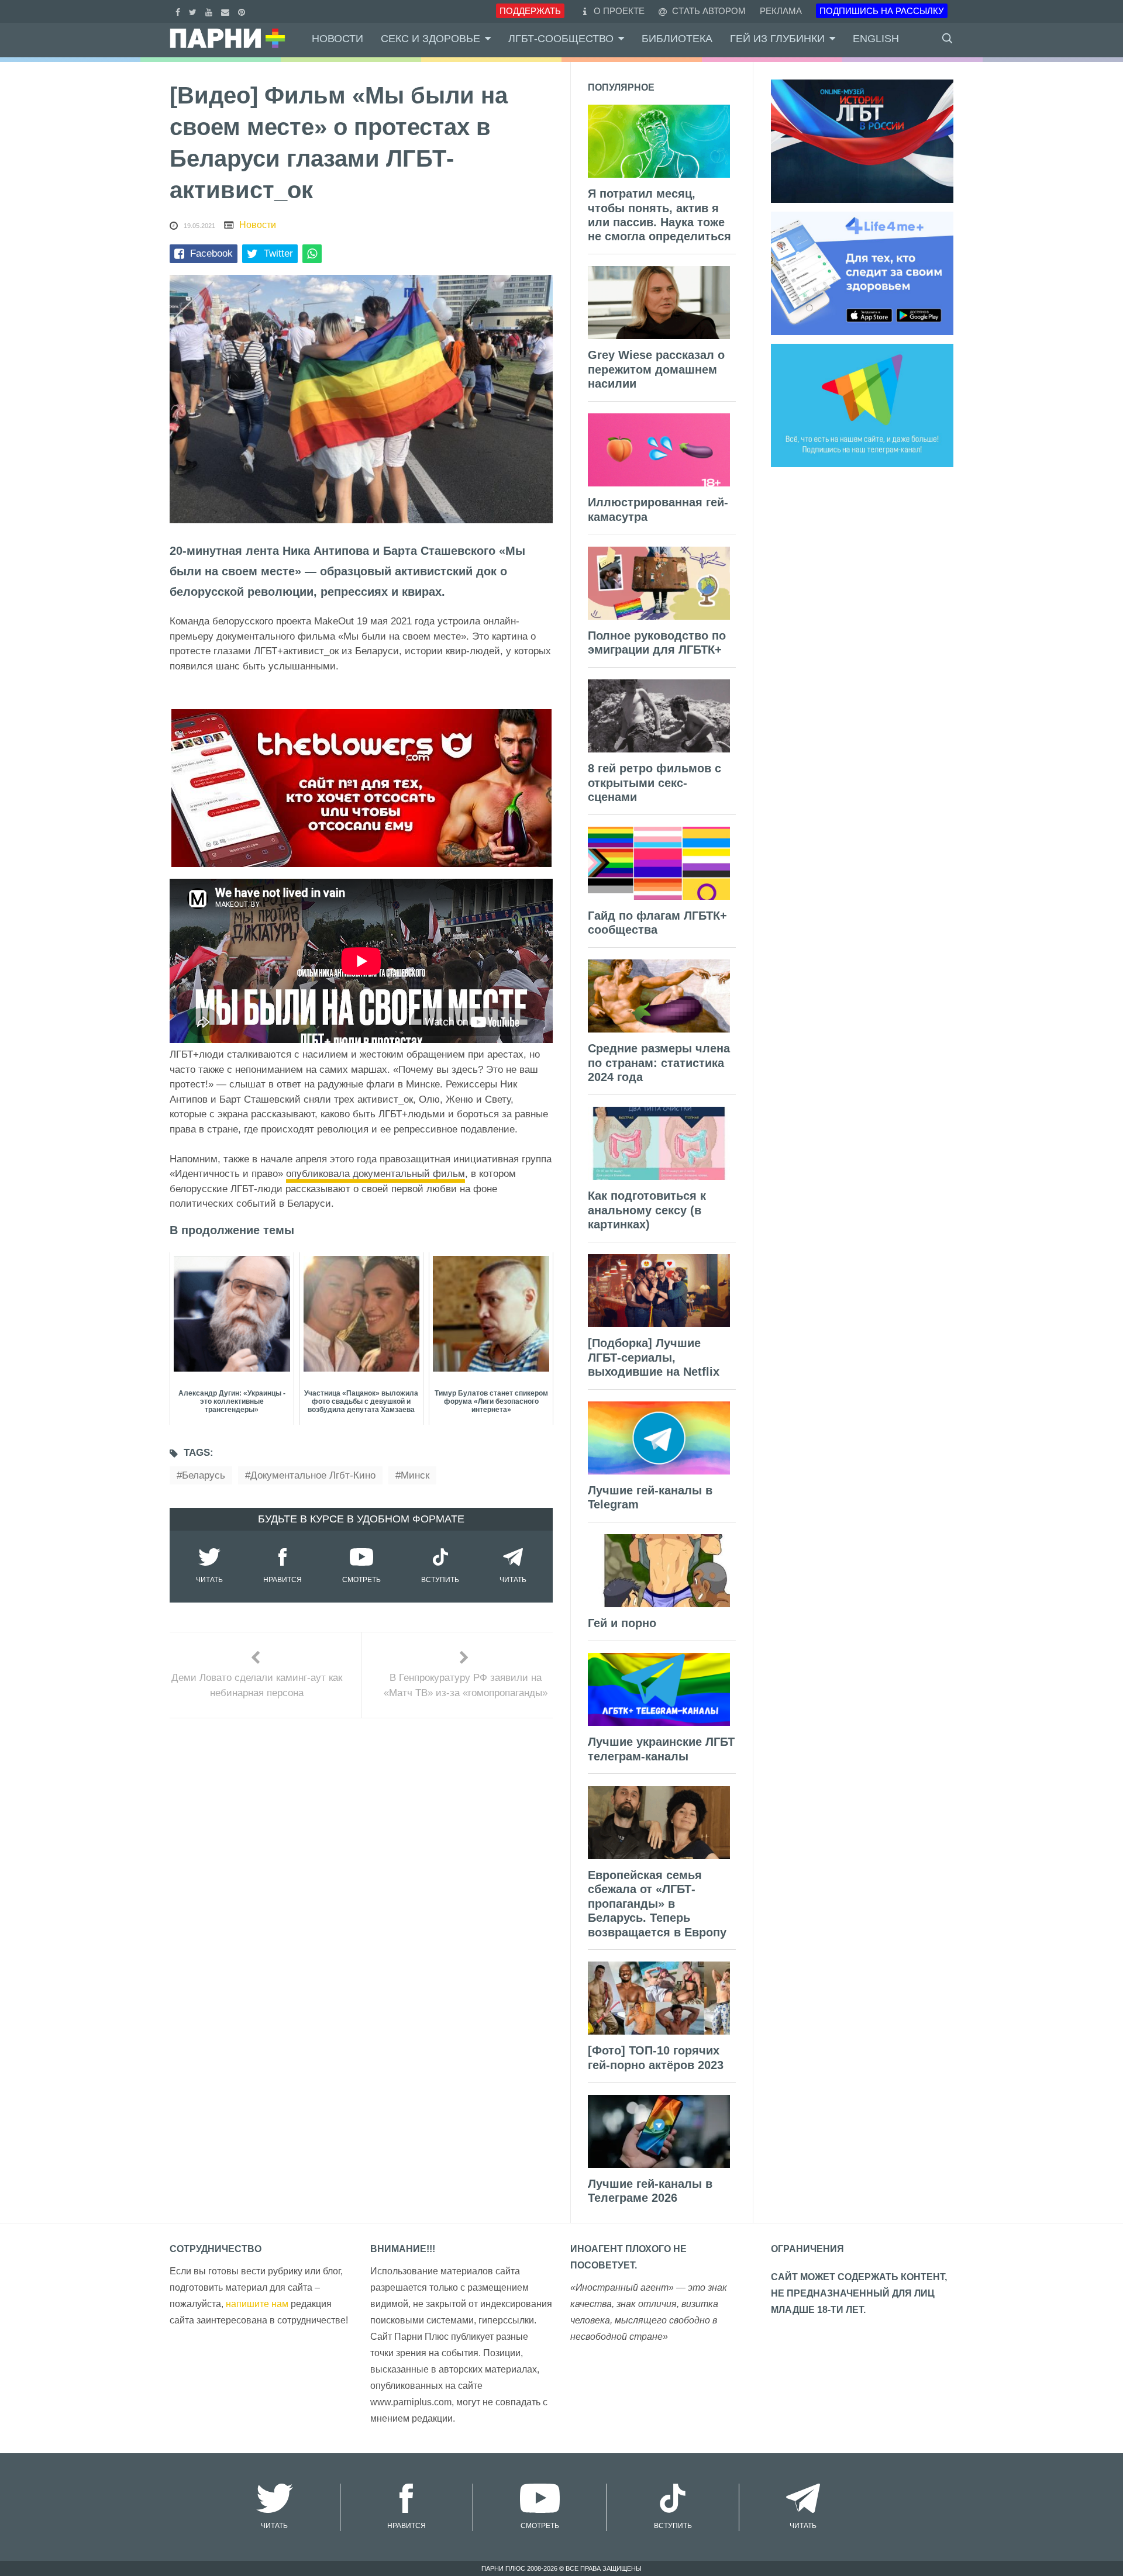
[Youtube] (210, 11)
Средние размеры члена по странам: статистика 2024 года (659, 1063)
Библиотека (677, 39)
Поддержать (530, 11)
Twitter (278, 253)
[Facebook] (179, 11)
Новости (337, 39)
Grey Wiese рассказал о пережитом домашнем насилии (656, 369)
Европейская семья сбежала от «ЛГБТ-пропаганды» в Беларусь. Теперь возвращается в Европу (657, 1904)
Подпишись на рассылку (882, 11)
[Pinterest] (243, 11)
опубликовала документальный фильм (376, 1174)
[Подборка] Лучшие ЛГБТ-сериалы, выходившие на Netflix (654, 1357)
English (876, 39)
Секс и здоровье (430, 39)
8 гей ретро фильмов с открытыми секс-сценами (654, 783)
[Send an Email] (227, 11)
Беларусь (204, 1475)
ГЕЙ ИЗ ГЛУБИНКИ (777, 39)
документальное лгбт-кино (313, 1475)
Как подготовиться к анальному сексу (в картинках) (647, 1210)
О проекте (619, 11)
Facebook (211, 253)
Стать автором (708, 11)
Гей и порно (622, 1623)
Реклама (781, 11)
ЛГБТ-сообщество (561, 39)
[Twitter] (194, 11)
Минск (415, 1475)
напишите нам (257, 2304)
